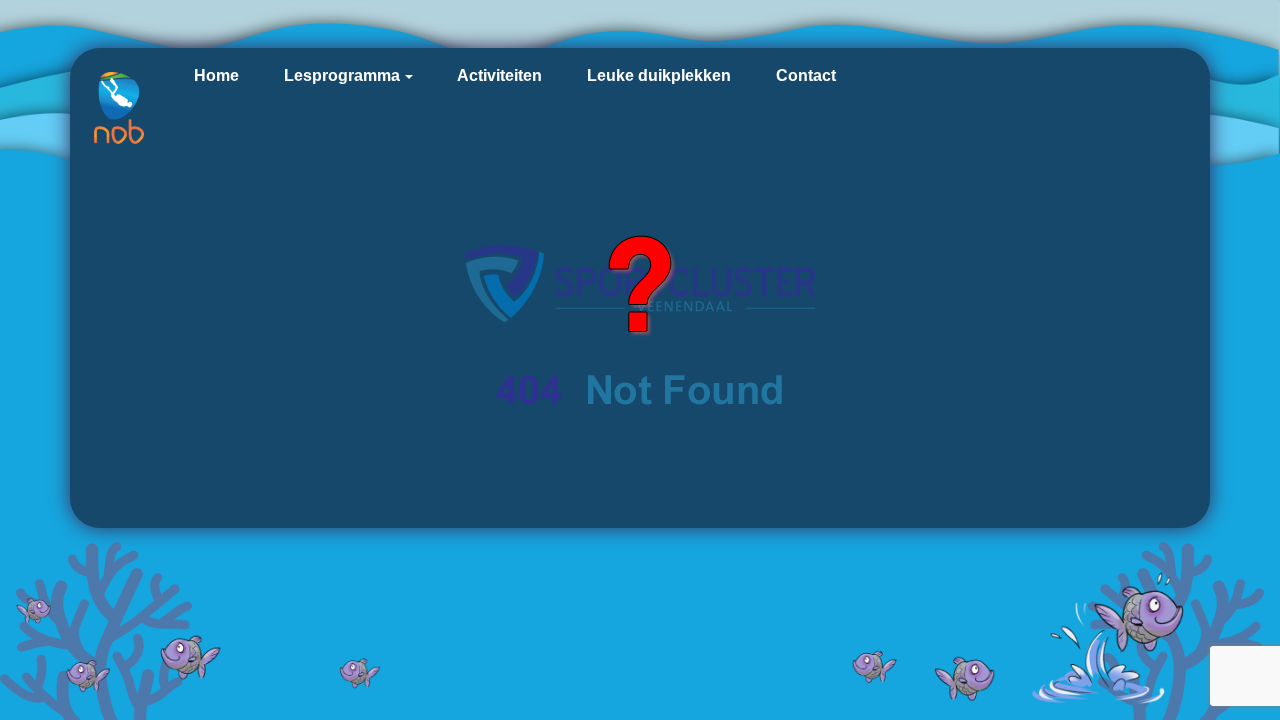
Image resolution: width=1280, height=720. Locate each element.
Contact (806, 75)
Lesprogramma (342, 75)
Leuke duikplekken (659, 75)
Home (216, 75)
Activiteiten (499, 75)
